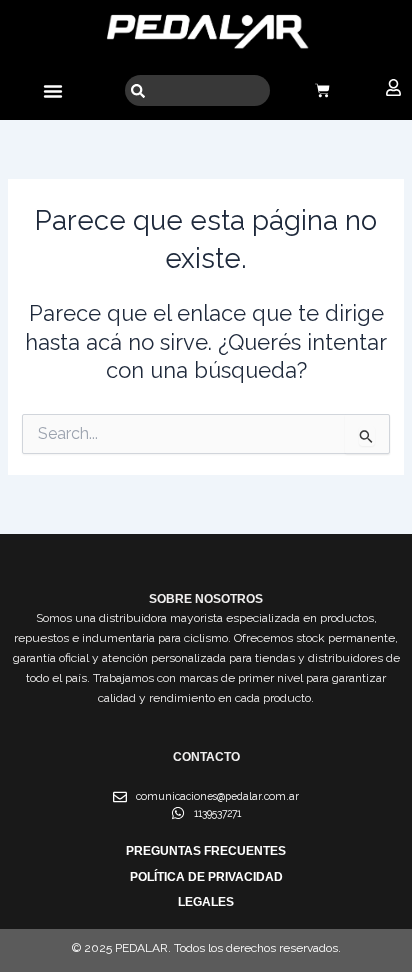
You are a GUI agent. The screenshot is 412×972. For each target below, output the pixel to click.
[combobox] (197, 90)
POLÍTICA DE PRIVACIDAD (206, 877)
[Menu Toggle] (53, 91)
